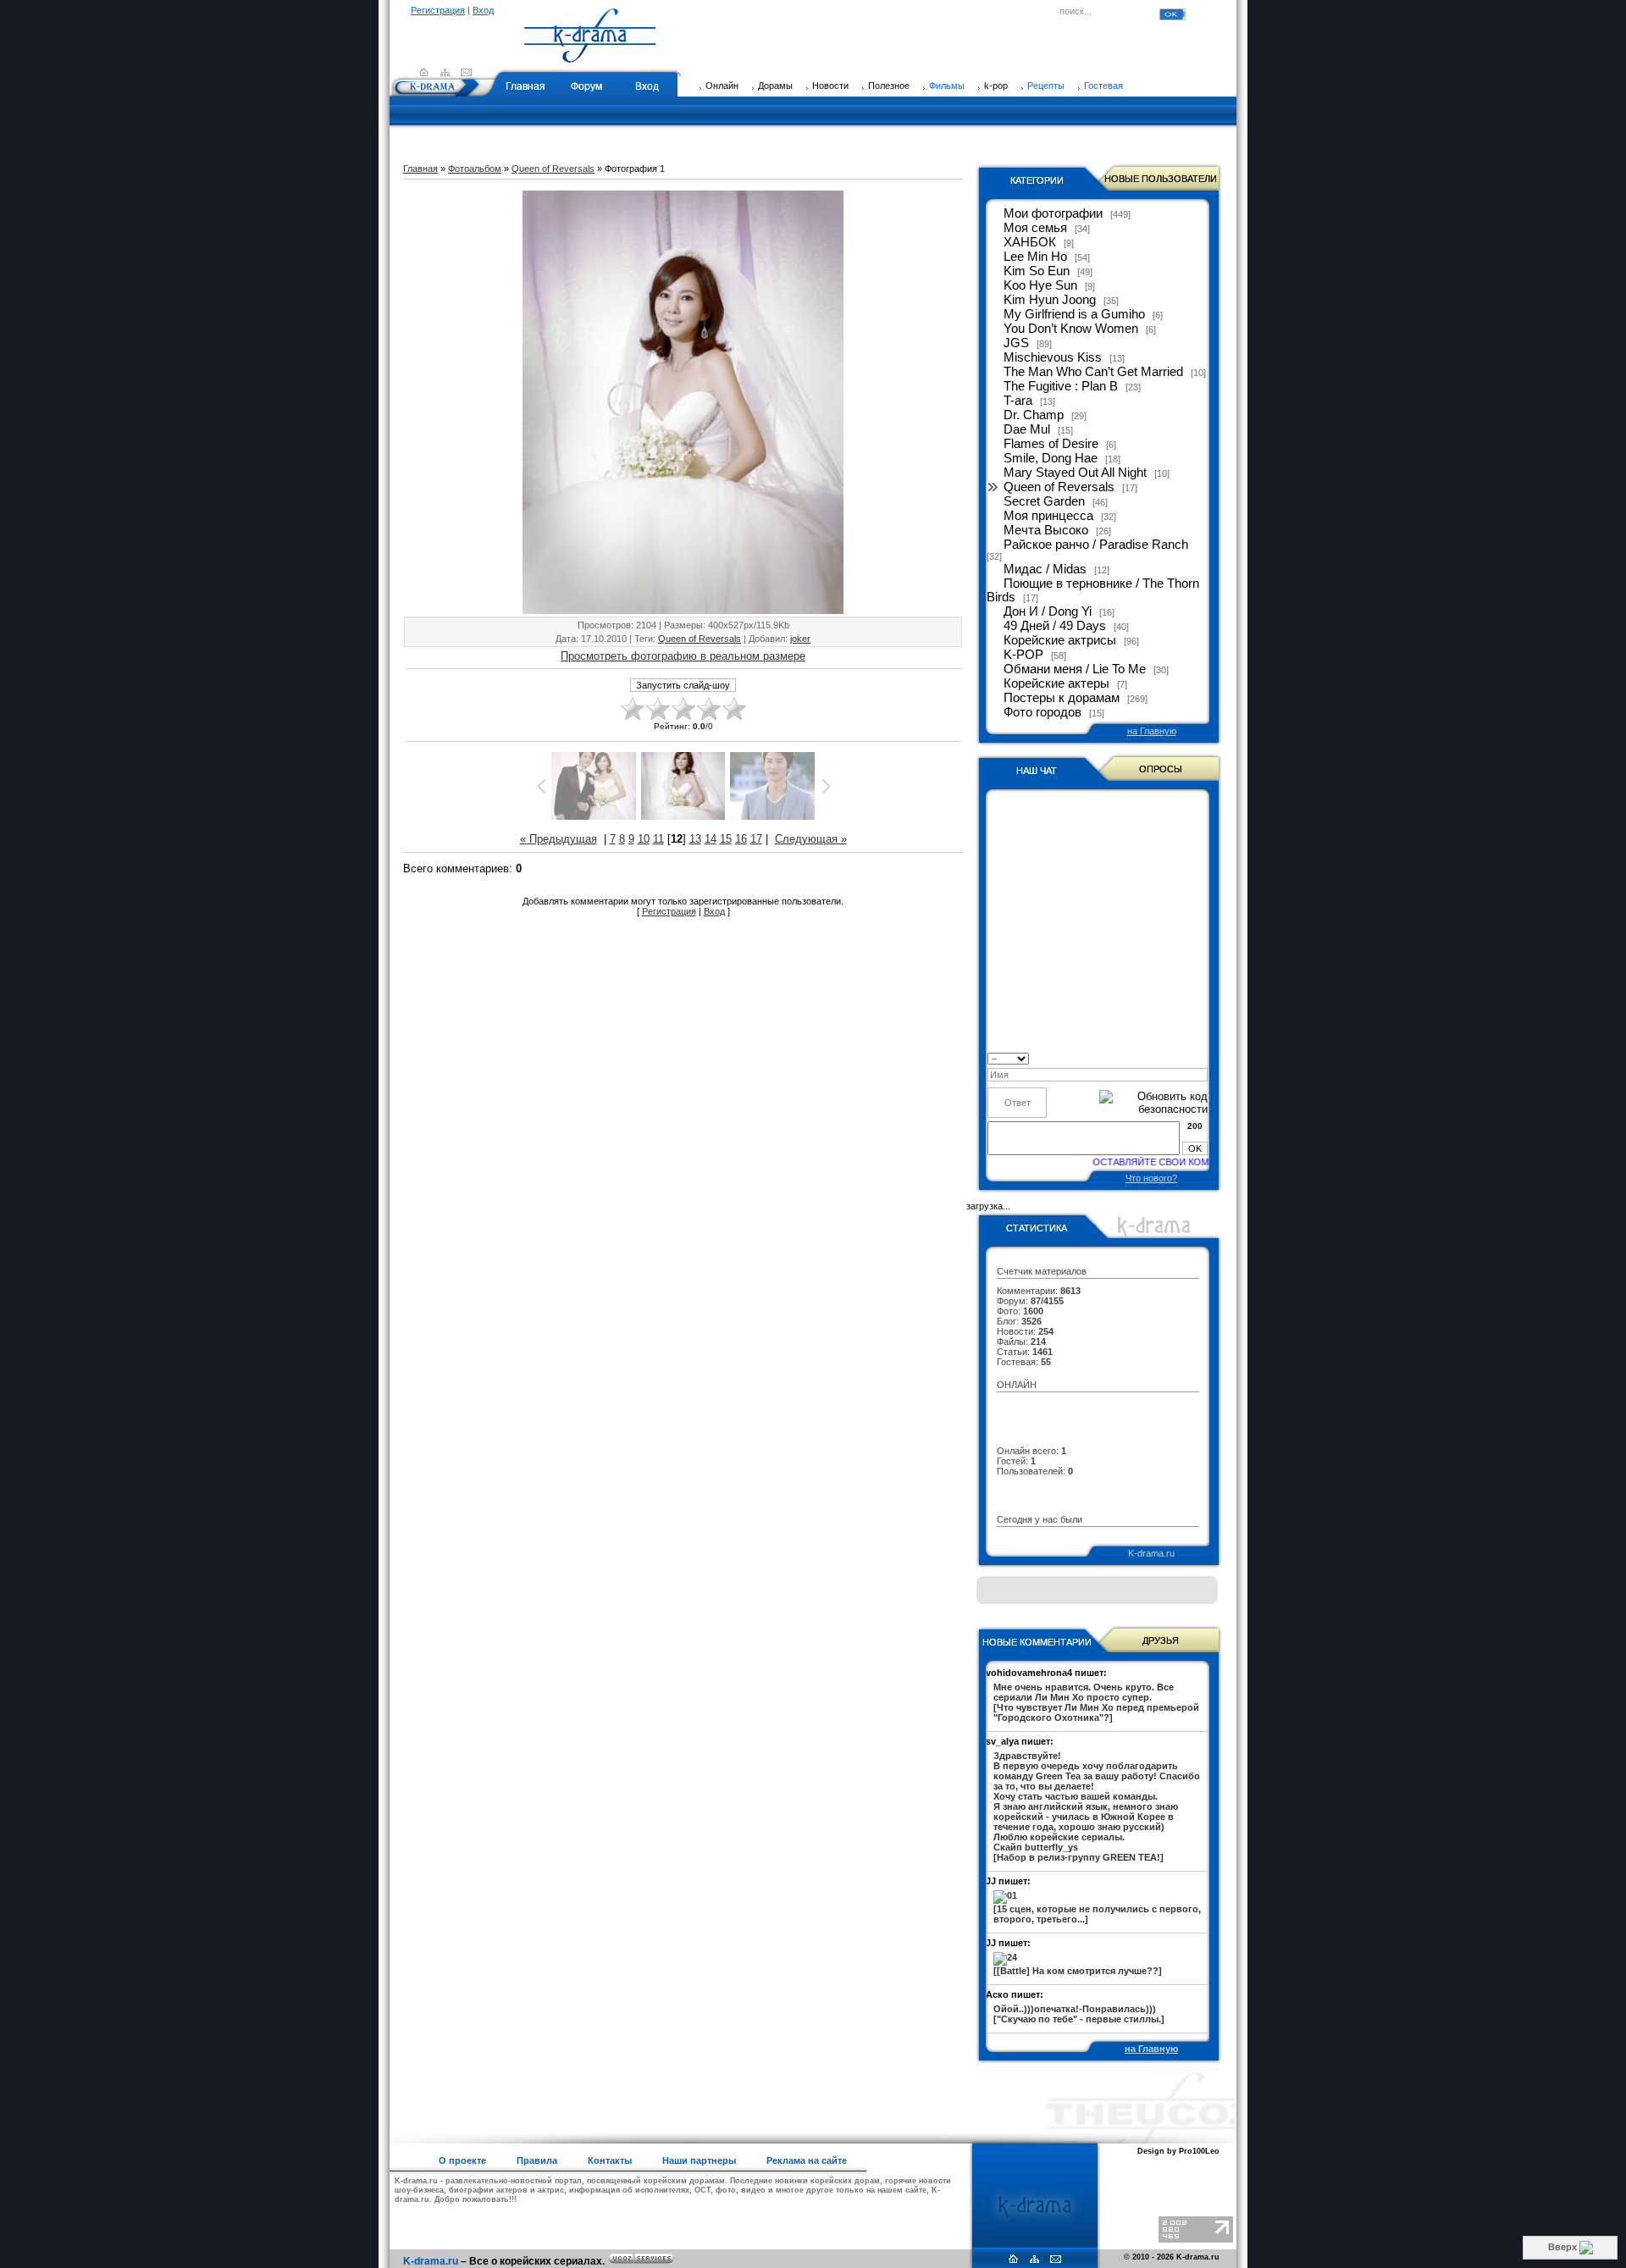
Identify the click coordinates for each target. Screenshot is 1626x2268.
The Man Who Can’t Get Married (1093, 372)
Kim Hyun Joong (1050, 300)
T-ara (1018, 401)
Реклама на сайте (807, 2160)
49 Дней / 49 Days (1055, 626)
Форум (586, 86)
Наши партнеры (699, 2160)
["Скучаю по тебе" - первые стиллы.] (1079, 2014)
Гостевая (1103, 86)
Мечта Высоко (1046, 530)
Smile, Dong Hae (1051, 458)
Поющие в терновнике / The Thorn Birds (1093, 590)
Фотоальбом (475, 169)
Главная (525, 86)
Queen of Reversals (553, 169)
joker (800, 639)
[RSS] (445, 72)
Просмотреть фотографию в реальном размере (683, 656)
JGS (1016, 343)
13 (695, 839)
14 (711, 839)
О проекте (462, 2160)
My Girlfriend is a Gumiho (1074, 314)
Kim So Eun (1037, 271)
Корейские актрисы (1060, 640)
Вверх (1564, 2247)
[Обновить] (1202, 1057)
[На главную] (590, 55)
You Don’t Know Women (1071, 329)
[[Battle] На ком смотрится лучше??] (1078, 1971)
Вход (483, 10)
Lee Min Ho (1035, 257)
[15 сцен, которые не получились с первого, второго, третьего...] (1097, 1914)
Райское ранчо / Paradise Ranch (1096, 545)
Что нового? (1151, 1178)
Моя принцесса (1048, 516)
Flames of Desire (1051, 444)
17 (756, 839)
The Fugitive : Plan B (1061, 386)
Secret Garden (1044, 501)
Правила (537, 2160)
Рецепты (1046, 86)
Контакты (610, 2160)
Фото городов (1043, 712)
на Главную (1152, 731)
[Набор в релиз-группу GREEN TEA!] (1097, 1806)
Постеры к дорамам (1062, 698)
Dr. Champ (1034, 415)
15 (726, 839)
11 (658, 839)
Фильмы (947, 86)
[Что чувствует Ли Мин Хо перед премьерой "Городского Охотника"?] (1096, 1702)
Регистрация (438, 10)
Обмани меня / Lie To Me (1075, 669)
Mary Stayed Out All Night (1075, 473)
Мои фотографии (1053, 213)
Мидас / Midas (1045, 569)
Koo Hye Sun (1040, 285)
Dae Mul (1027, 429)
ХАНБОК (1030, 242)
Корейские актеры (1056, 683)
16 (741, 839)
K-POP (1023, 655)
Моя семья (1035, 228)
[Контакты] (466, 72)
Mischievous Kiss (1053, 357)
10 (644, 839)
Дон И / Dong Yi (1048, 611)
